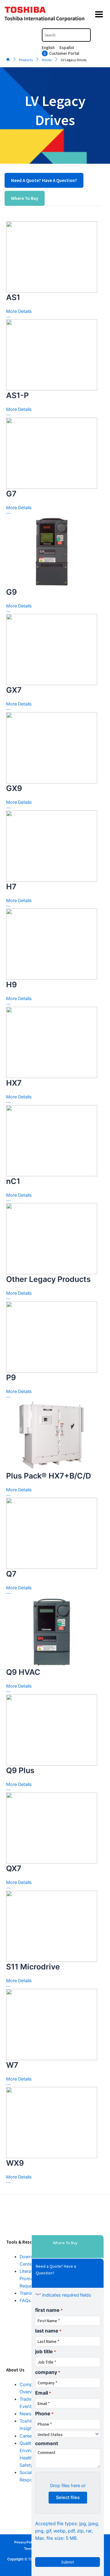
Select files (68, 2497)
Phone (44, 2413)
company (48, 2372)
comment (47, 2443)
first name (49, 2310)
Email (43, 2393)
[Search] (87, 35)
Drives (47, 60)
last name (48, 2331)
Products (26, 60)
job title (46, 2351)
